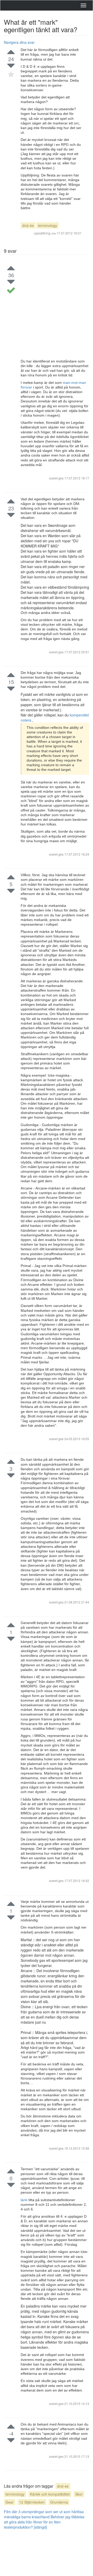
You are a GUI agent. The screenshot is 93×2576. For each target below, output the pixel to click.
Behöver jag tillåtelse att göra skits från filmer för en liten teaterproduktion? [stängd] (44, 2522)
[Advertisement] (47, 310)
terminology (48, 225)
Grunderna (59, 2502)
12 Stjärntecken (32, 2502)
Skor (79, 2494)
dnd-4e (28, 225)
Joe (53, 233)
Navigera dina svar (19, 42)
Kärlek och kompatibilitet (50, 2494)
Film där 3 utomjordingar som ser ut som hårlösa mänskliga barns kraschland (44, 2514)
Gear (10, 2502)
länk (25, 2200)
